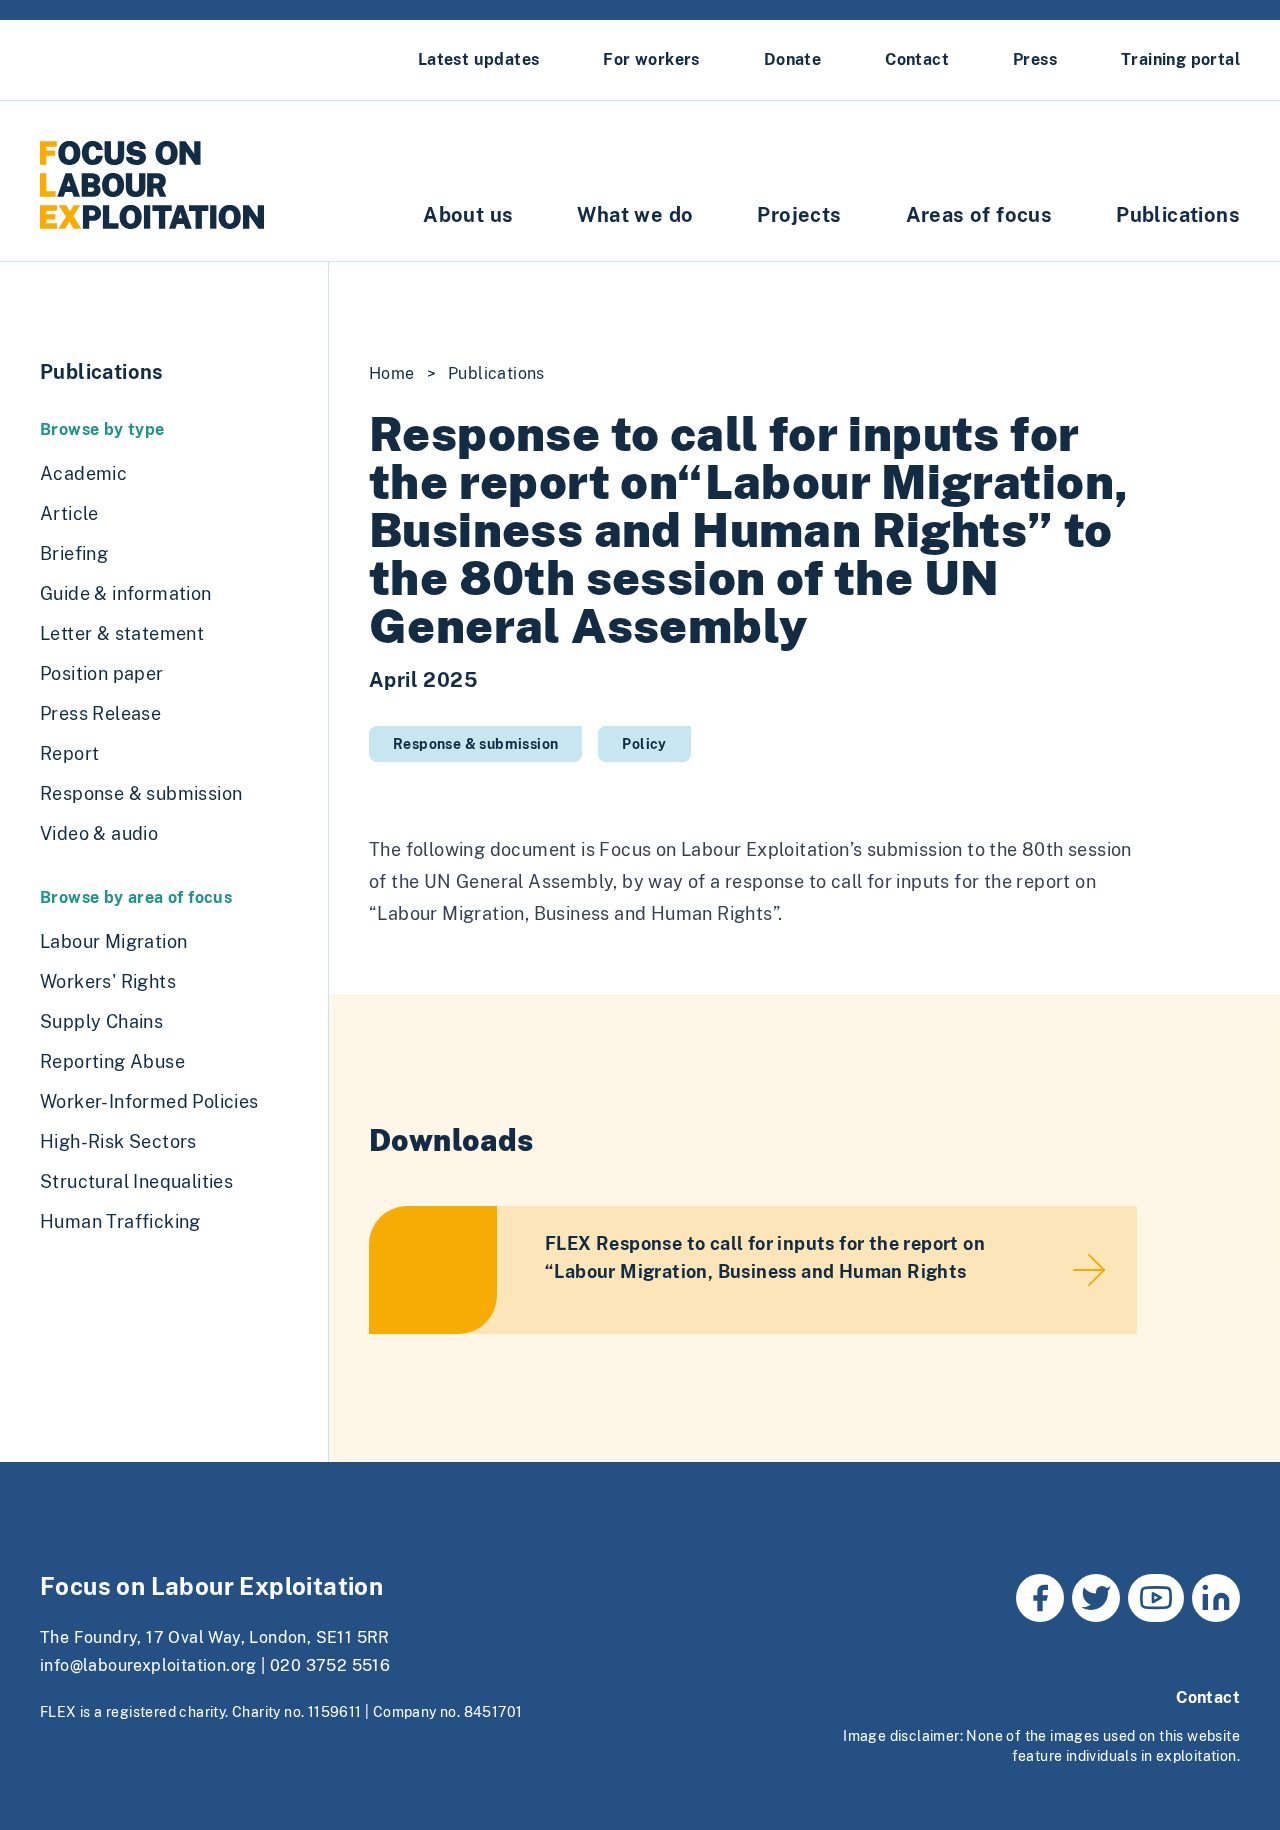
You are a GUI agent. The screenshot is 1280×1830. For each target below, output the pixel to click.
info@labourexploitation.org (148, 1665)
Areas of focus (979, 215)
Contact (917, 59)
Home (392, 373)
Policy (644, 744)
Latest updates (479, 59)
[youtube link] (1156, 1598)
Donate (792, 59)
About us (468, 215)
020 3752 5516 (330, 1665)
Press (1035, 59)
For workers (651, 59)
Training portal (1180, 59)
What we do (635, 215)
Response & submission (475, 744)
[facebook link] (1040, 1598)
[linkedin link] (1216, 1598)
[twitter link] (1096, 1598)
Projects (799, 215)
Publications (1178, 215)
